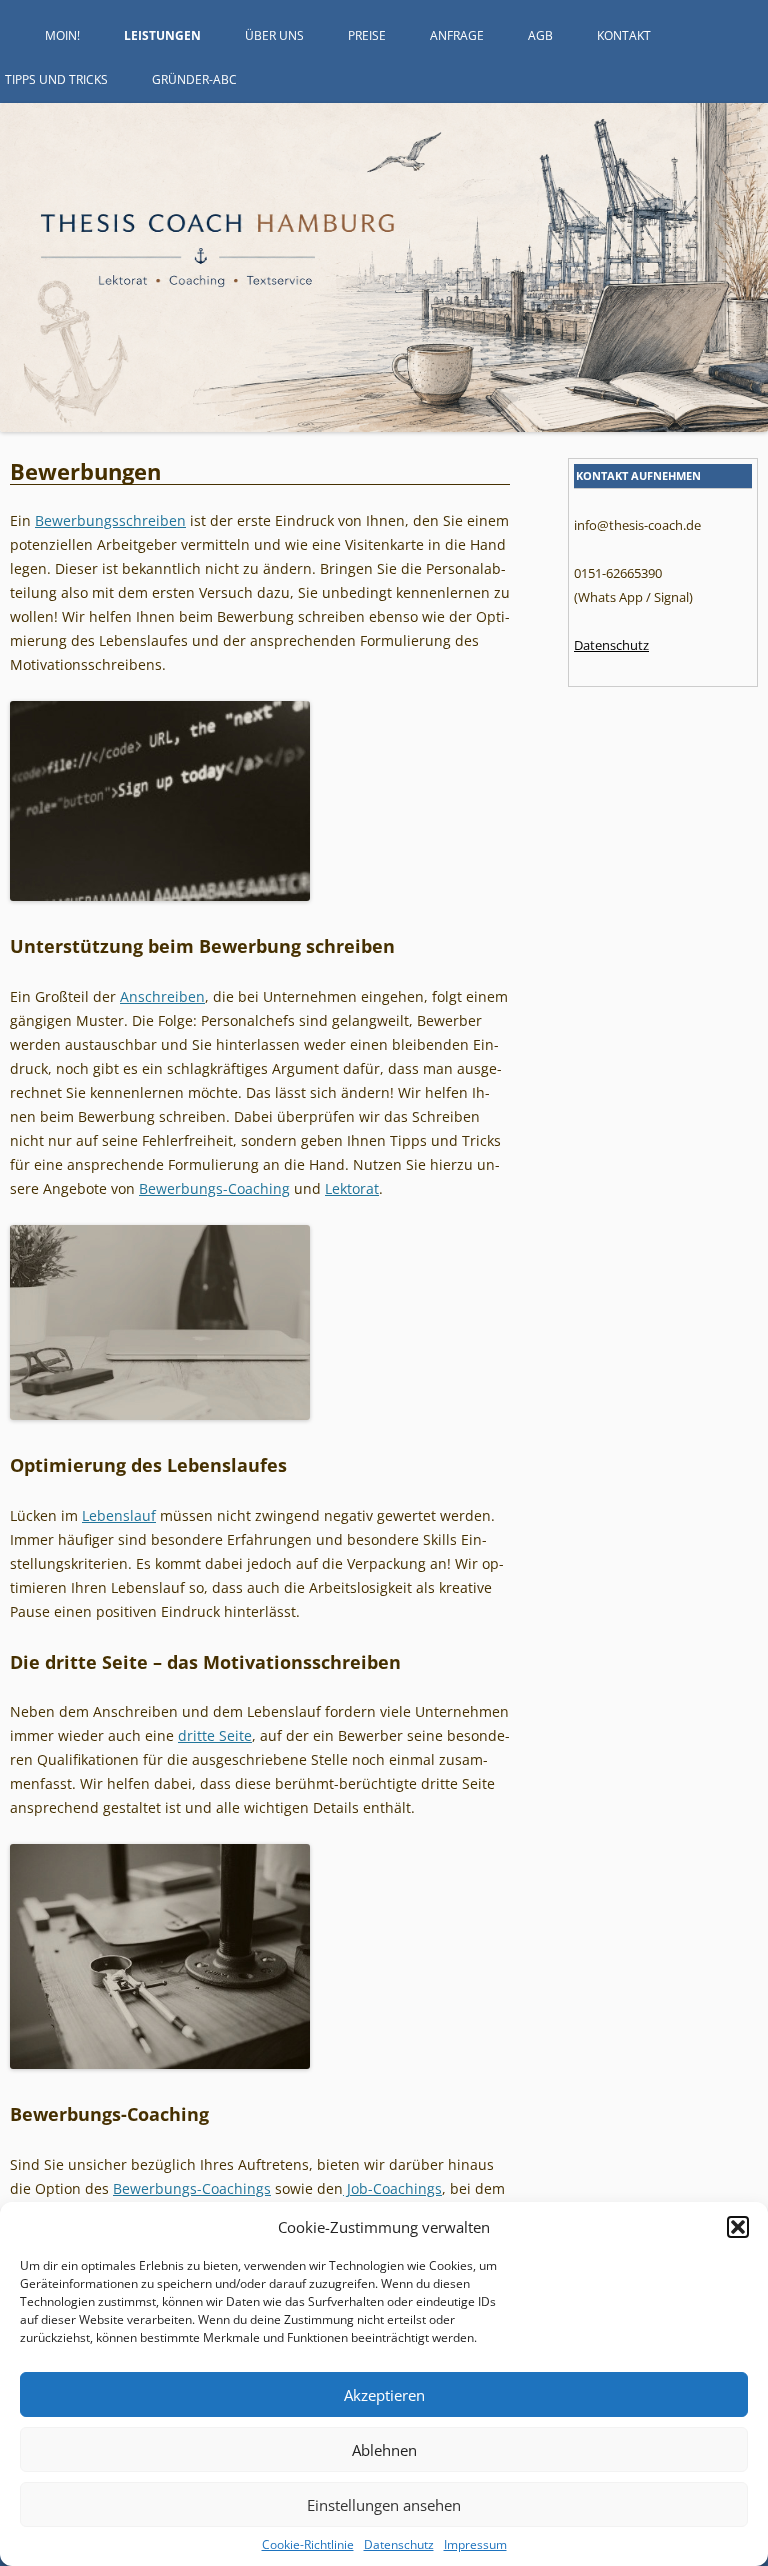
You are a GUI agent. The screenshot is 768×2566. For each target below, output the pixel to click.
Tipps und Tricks (56, 79)
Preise (367, 35)
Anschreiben (162, 996)
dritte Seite (215, 1735)
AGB (540, 35)
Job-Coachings (392, 2188)
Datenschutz (399, 2544)
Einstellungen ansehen (384, 2505)
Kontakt (624, 35)
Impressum (475, 2544)
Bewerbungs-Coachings (192, 2188)
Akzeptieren (384, 2395)
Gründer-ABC (194, 79)
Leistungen (162, 35)
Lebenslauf (119, 1515)
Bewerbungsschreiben (110, 520)
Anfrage (457, 35)
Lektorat (352, 1188)
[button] (738, 2227)
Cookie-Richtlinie (308, 2544)
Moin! (62, 35)
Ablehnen (384, 2450)
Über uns (274, 35)
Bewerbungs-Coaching (214, 1188)
